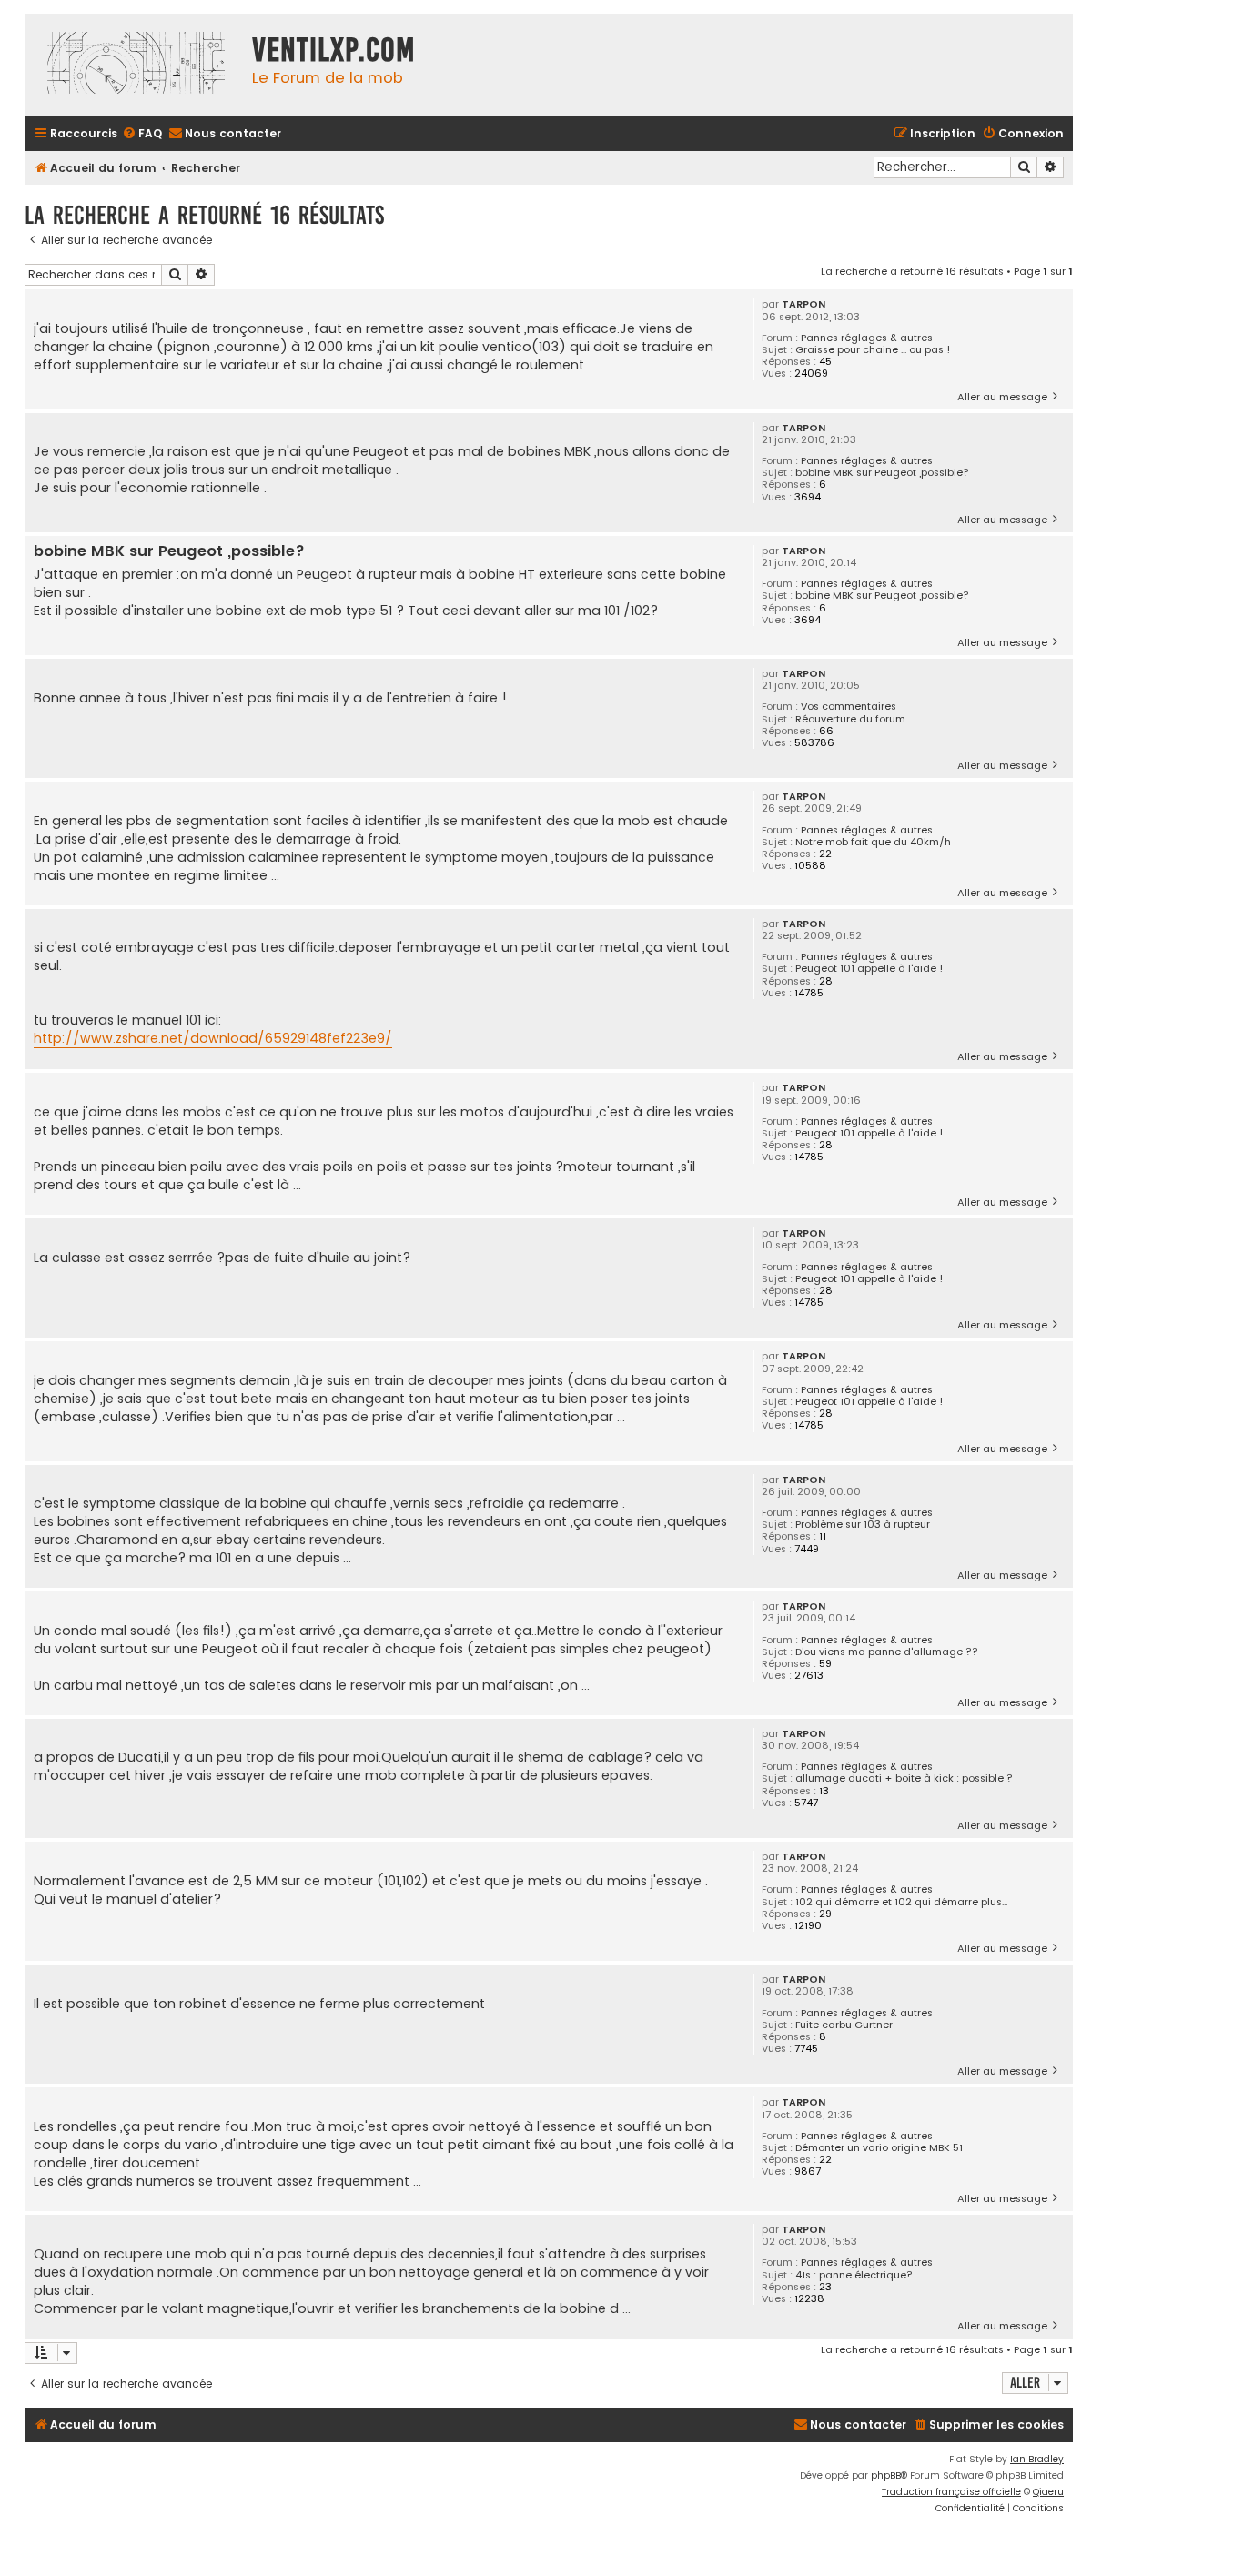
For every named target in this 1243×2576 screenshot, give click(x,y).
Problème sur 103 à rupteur (863, 1525)
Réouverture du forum (850, 719)
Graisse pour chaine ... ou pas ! (873, 350)
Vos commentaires (849, 707)
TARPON (803, 304)
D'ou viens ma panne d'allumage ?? (887, 1652)
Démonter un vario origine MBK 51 (879, 2148)
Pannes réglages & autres (867, 338)
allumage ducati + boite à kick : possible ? (904, 1778)
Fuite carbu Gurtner (844, 2025)
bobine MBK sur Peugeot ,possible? (882, 473)
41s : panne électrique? (854, 2275)
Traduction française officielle (951, 2492)
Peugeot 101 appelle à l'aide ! (869, 969)
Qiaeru (1048, 2492)
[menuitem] (142, 134)
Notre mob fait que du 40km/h (873, 842)
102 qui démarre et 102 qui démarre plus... (901, 1902)
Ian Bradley (1037, 2459)
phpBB (886, 2475)
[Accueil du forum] (134, 65)
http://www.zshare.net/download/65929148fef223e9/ (213, 1038)
